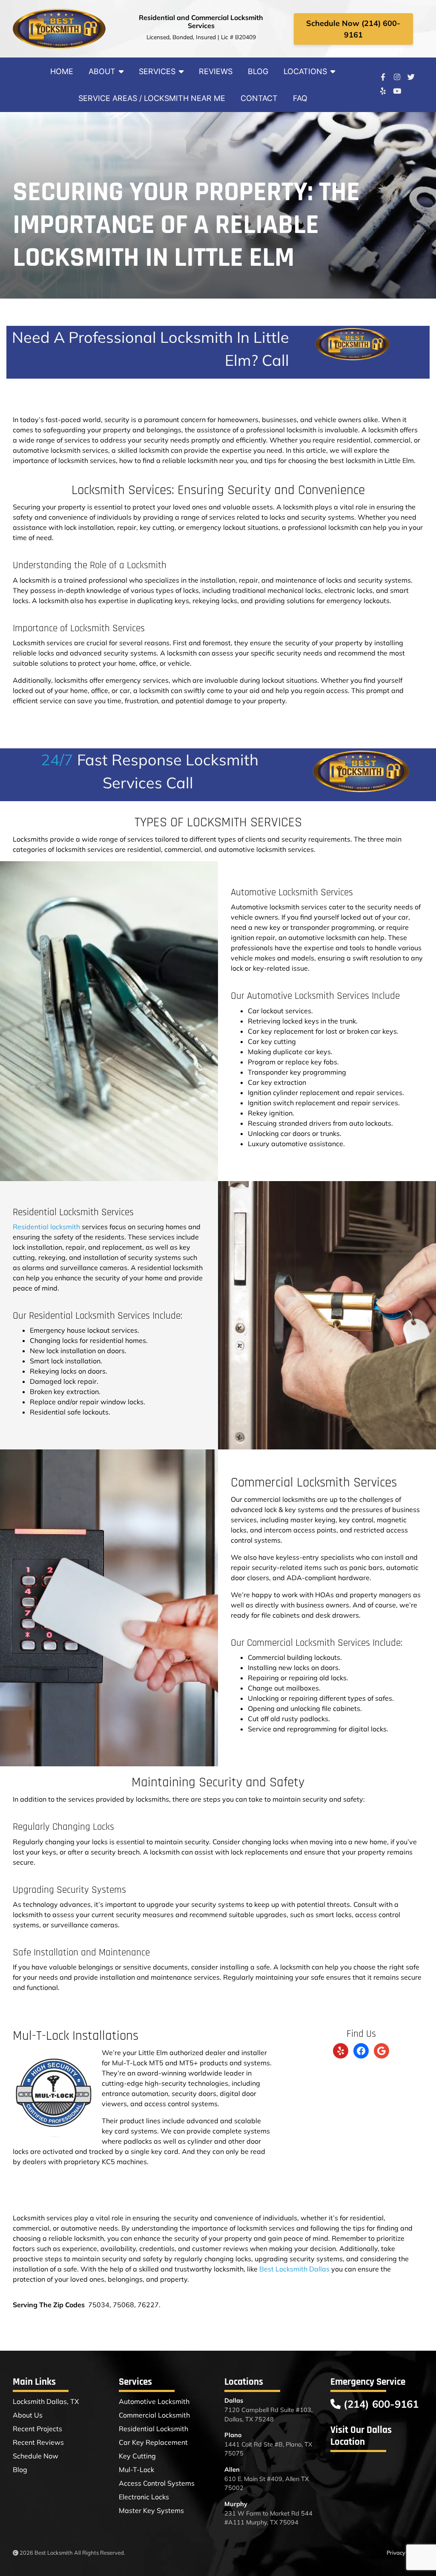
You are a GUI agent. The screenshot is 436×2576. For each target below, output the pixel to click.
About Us (28, 2415)
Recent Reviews (38, 2442)
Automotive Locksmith (154, 2401)
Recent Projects (37, 2429)
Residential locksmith (46, 1227)
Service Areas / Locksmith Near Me (152, 98)
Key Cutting (137, 2456)
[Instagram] (397, 77)
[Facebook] (383, 77)
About (102, 71)
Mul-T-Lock (136, 2470)
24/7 (57, 760)
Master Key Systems (151, 2510)
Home (62, 71)
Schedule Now (36, 2456)
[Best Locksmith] (59, 29)
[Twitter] (411, 77)
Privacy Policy (404, 2553)
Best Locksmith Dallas (294, 2269)
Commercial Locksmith (154, 2415)
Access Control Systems (157, 2483)
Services (157, 71)
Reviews (216, 71)
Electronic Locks (144, 2497)
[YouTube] (397, 91)
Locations (305, 71)
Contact (259, 98)
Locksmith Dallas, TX (46, 2401)
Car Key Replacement (153, 2442)
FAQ (300, 98)
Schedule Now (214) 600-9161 (353, 29)
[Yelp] (383, 91)
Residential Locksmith (153, 2429)
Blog (258, 71)
